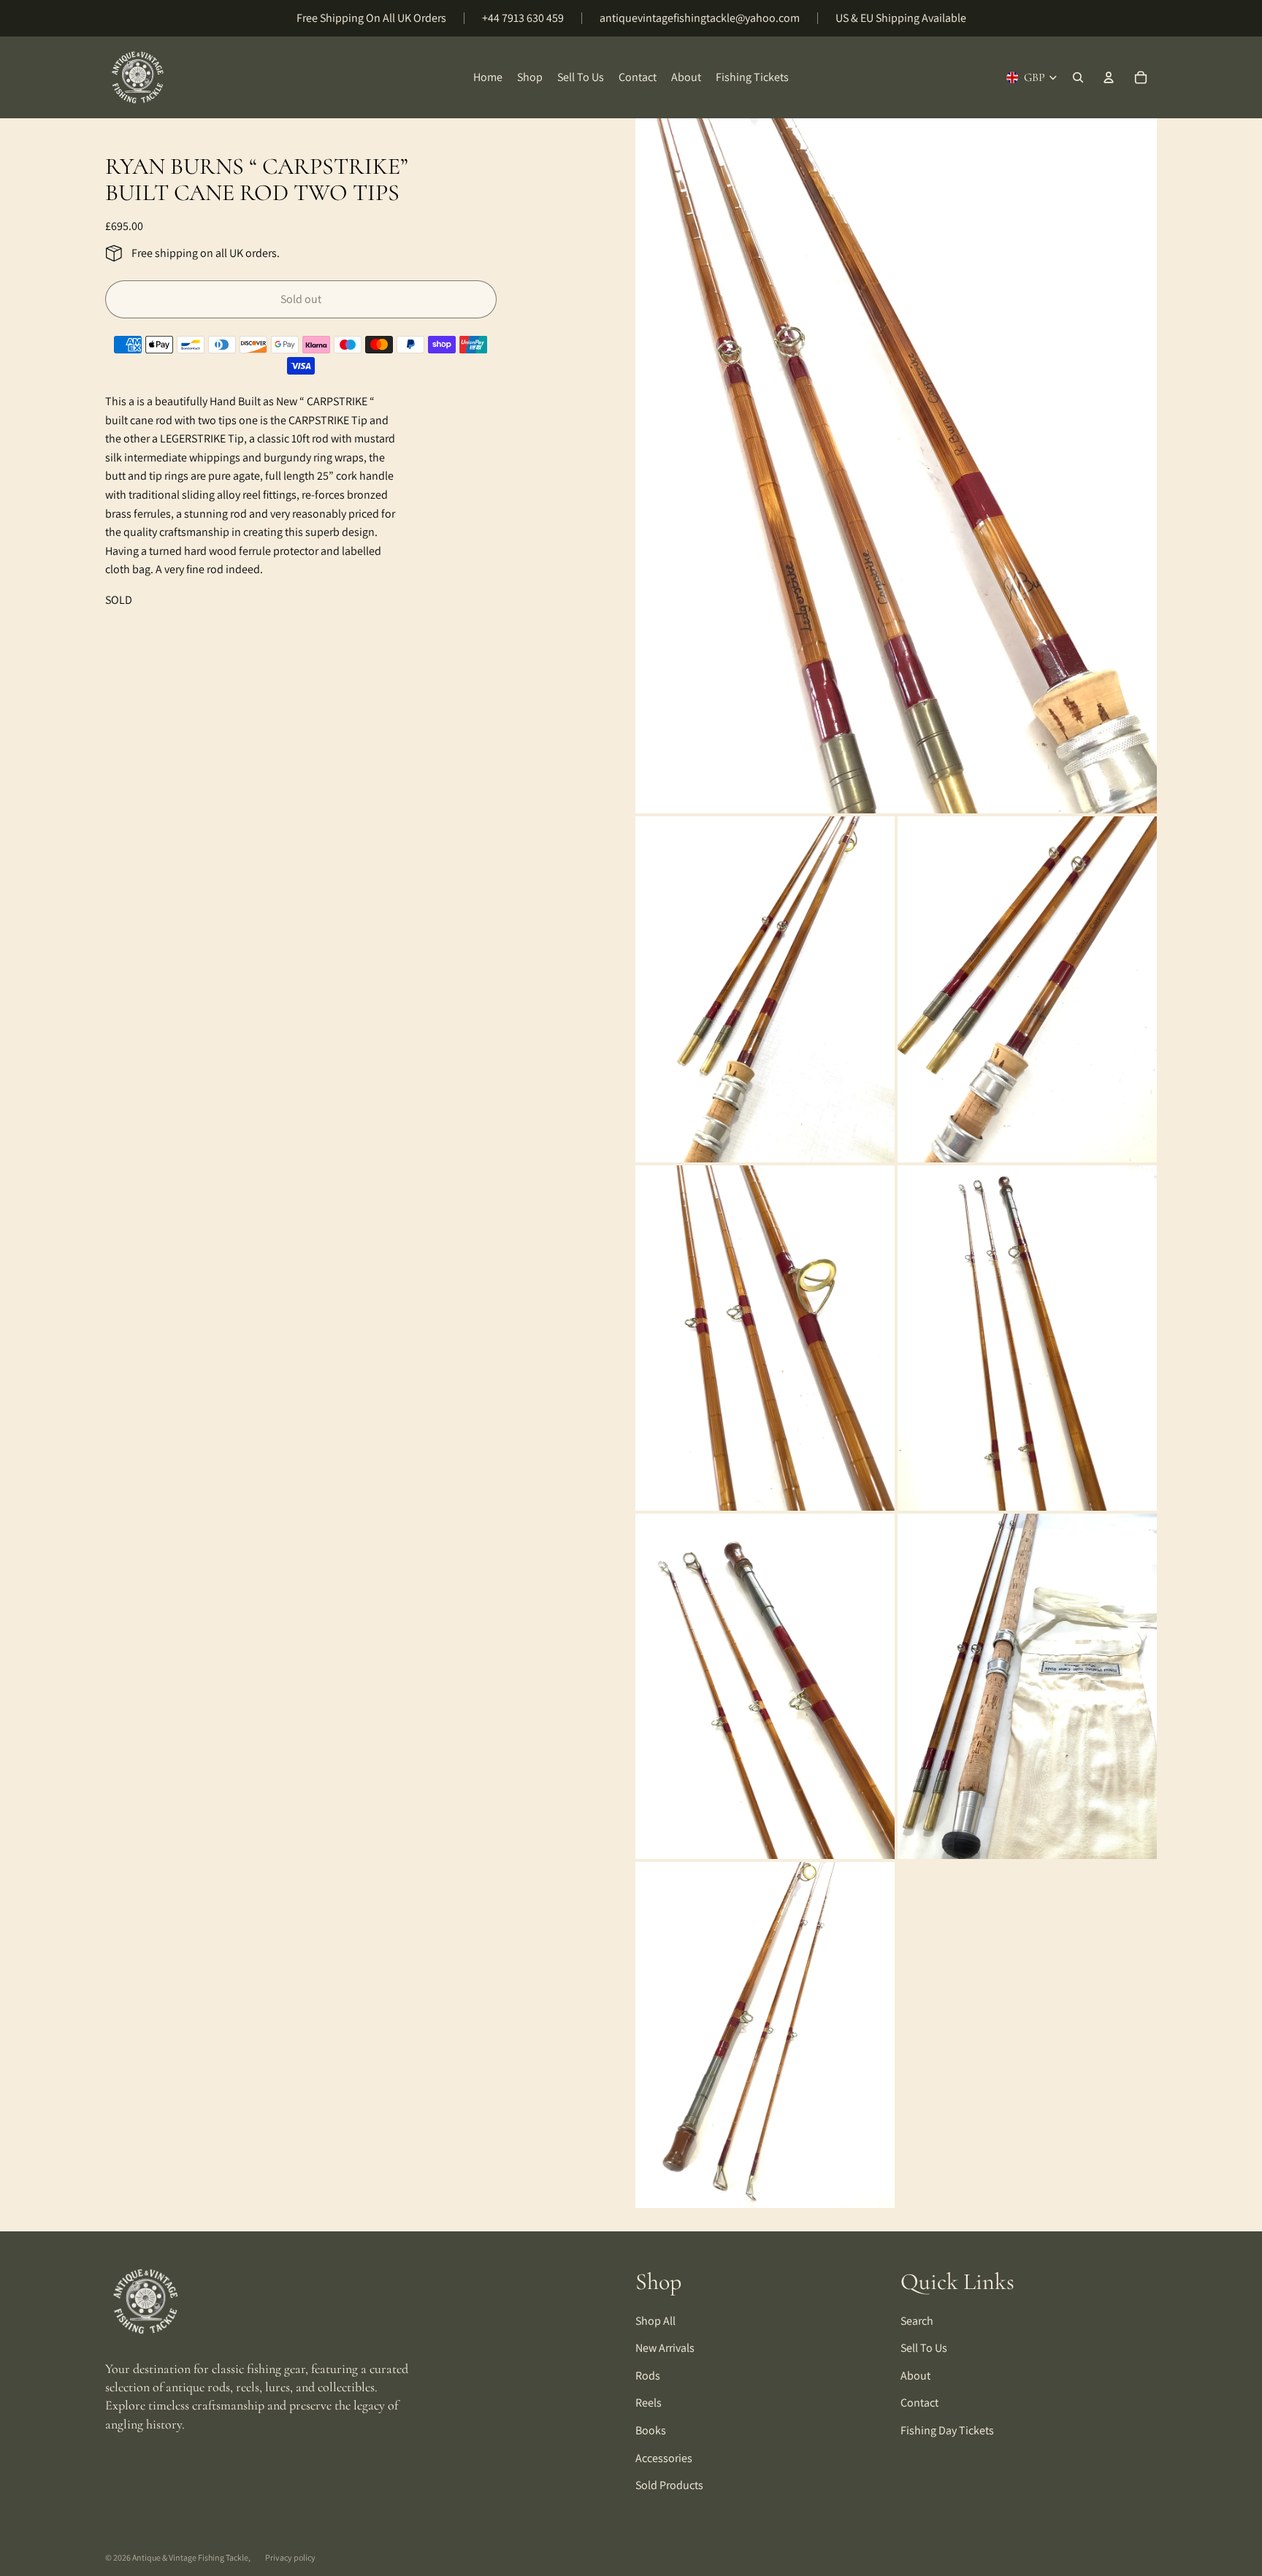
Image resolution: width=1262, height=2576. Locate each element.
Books (651, 2430)
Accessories (664, 2458)
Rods (648, 2376)
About (915, 2376)
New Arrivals (665, 2348)
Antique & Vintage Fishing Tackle (190, 2557)
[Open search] (1078, 77)
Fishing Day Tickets (947, 2430)
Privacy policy (290, 2557)
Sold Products (669, 2485)
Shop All (655, 2321)
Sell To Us (924, 2348)
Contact (919, 2403)
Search (917, 2321)
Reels (649, 2403)
